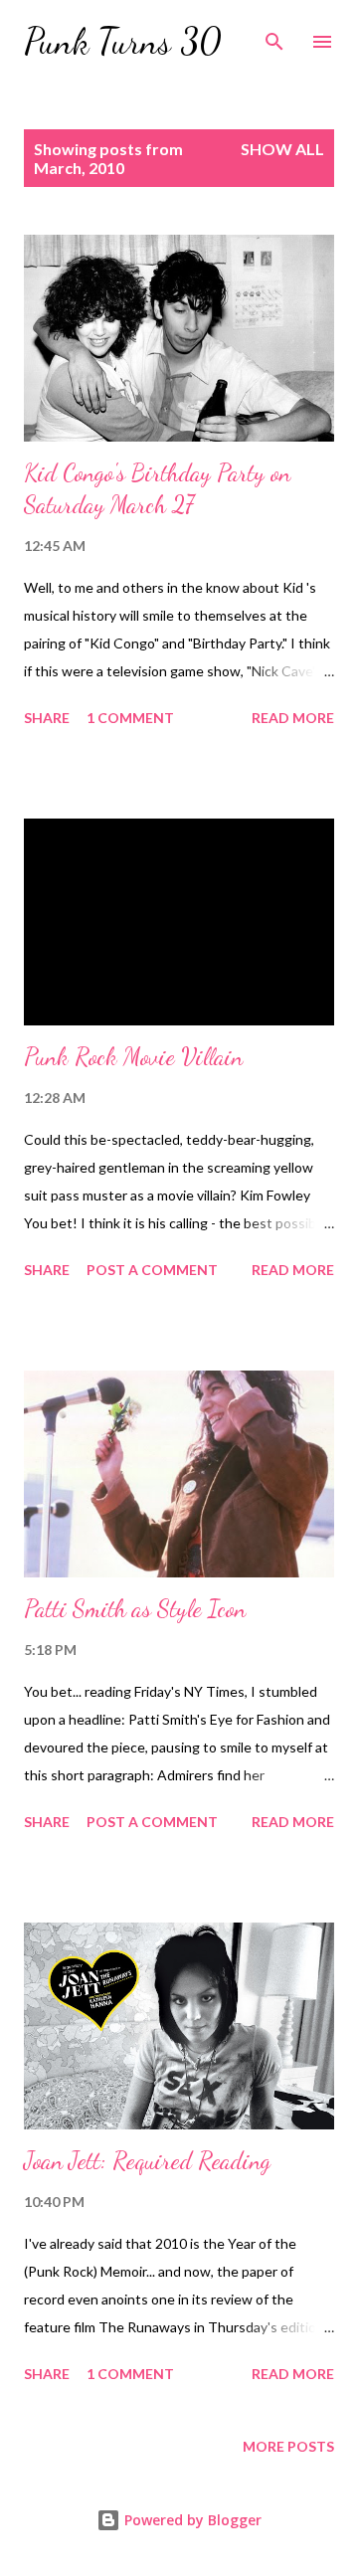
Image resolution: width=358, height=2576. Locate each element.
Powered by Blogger (191, 2520)
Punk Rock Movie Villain (133, 1057)
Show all (282, 149)
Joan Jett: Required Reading (147, 2161)
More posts (288, 2446)
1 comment (130, 718)
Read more (293, 718)
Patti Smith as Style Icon (135, 1609)
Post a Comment (152, 1270)
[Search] (274, 36)
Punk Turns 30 (123, 41)
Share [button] (47, 718)
